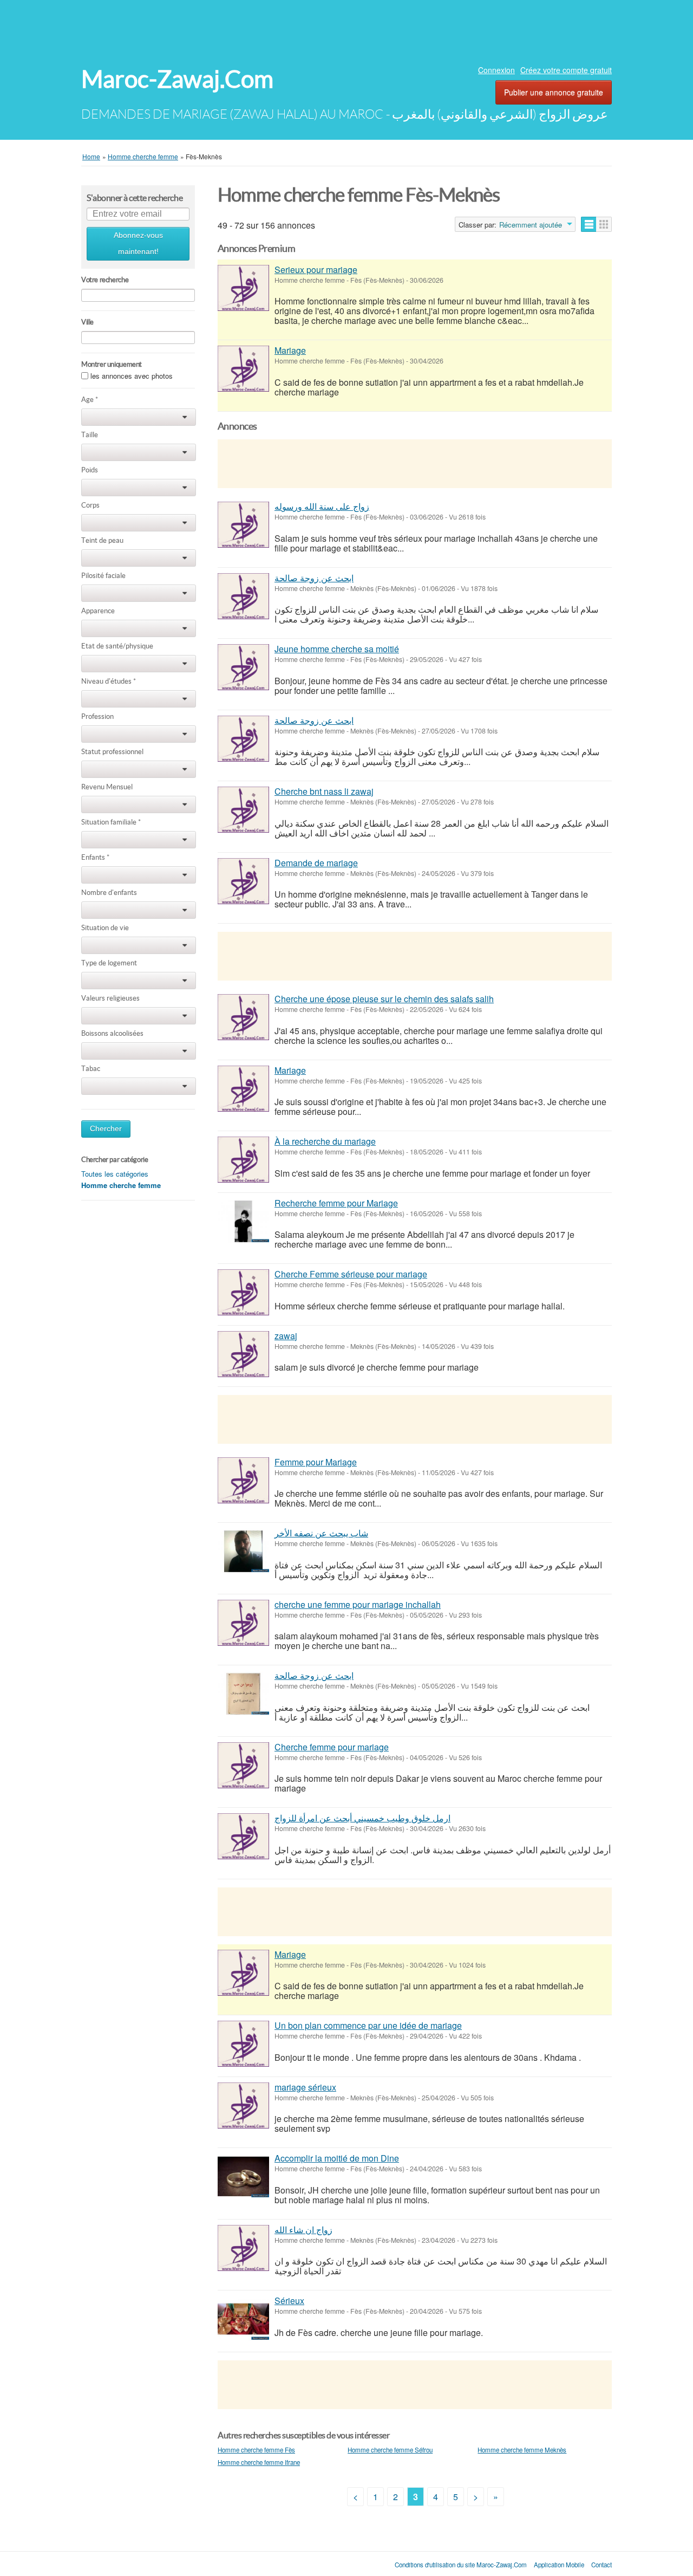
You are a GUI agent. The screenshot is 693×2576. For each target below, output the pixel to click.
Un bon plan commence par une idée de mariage (368, 2025)
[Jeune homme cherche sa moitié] (243, 667)
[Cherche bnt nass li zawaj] (243, 810)
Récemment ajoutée (531, 225)
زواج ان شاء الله (303, 2230)
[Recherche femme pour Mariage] (243, 1221)
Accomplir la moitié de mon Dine (337, 2158)
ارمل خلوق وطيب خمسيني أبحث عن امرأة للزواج (362, 1818)
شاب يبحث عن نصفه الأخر (321, 1533)
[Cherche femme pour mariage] (243, 1765)
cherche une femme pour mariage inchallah (358, 1604)
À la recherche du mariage (325, 1141)
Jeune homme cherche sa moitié (337, 649)
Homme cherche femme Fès (256, 2450)
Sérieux (289, 2301)
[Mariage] (243, 369)
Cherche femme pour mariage (332, 1747)
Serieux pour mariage (316, 270)
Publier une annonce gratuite (554, 92)
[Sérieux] (243, 2319)
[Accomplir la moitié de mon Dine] (243, 2176)
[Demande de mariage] (243, 881)
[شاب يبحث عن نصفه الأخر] (243, 1551)
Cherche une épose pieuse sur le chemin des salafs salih (384, 999)
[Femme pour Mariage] (243, 1480)
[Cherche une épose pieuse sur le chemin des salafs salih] (243, 1017)
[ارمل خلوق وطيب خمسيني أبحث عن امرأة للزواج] (243, 1836)
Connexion (496, 70)
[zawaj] (243, 1354)
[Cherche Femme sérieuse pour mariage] (243, 1292)
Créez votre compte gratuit (566, 70)
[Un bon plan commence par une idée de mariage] (243, 2044)
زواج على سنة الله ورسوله (322, 506)
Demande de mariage (316, 863)
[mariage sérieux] (243, 2105)
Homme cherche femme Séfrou (390, 2450)
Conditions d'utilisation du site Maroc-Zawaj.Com (461, 2565)
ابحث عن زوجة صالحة (314, 578)
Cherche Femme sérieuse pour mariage (351, 1274)
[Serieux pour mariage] (243, 288)
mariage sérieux (305, 2087)
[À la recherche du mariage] (243, 1160)
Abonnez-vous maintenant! (138, 244)
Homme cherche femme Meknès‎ (522, 2450)
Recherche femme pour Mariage (336, 1203)
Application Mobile (559, 2565)
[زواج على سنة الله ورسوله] (243, 525)
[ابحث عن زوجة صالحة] (243, 596)
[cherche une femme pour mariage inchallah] (243, 1623)
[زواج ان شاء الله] (243, 2248)
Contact (602, 2565)
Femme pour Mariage (316, 1462)
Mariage (290, 350)
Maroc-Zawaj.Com (177, 79)
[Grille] (604, 224)
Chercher (106, 1129)
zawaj (286, 1336)
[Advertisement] (346, 30)
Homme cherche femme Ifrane (259, 2462)
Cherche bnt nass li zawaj (324, 791)
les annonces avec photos (132, 376)
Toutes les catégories (115, 1174)
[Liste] (589, 224)
